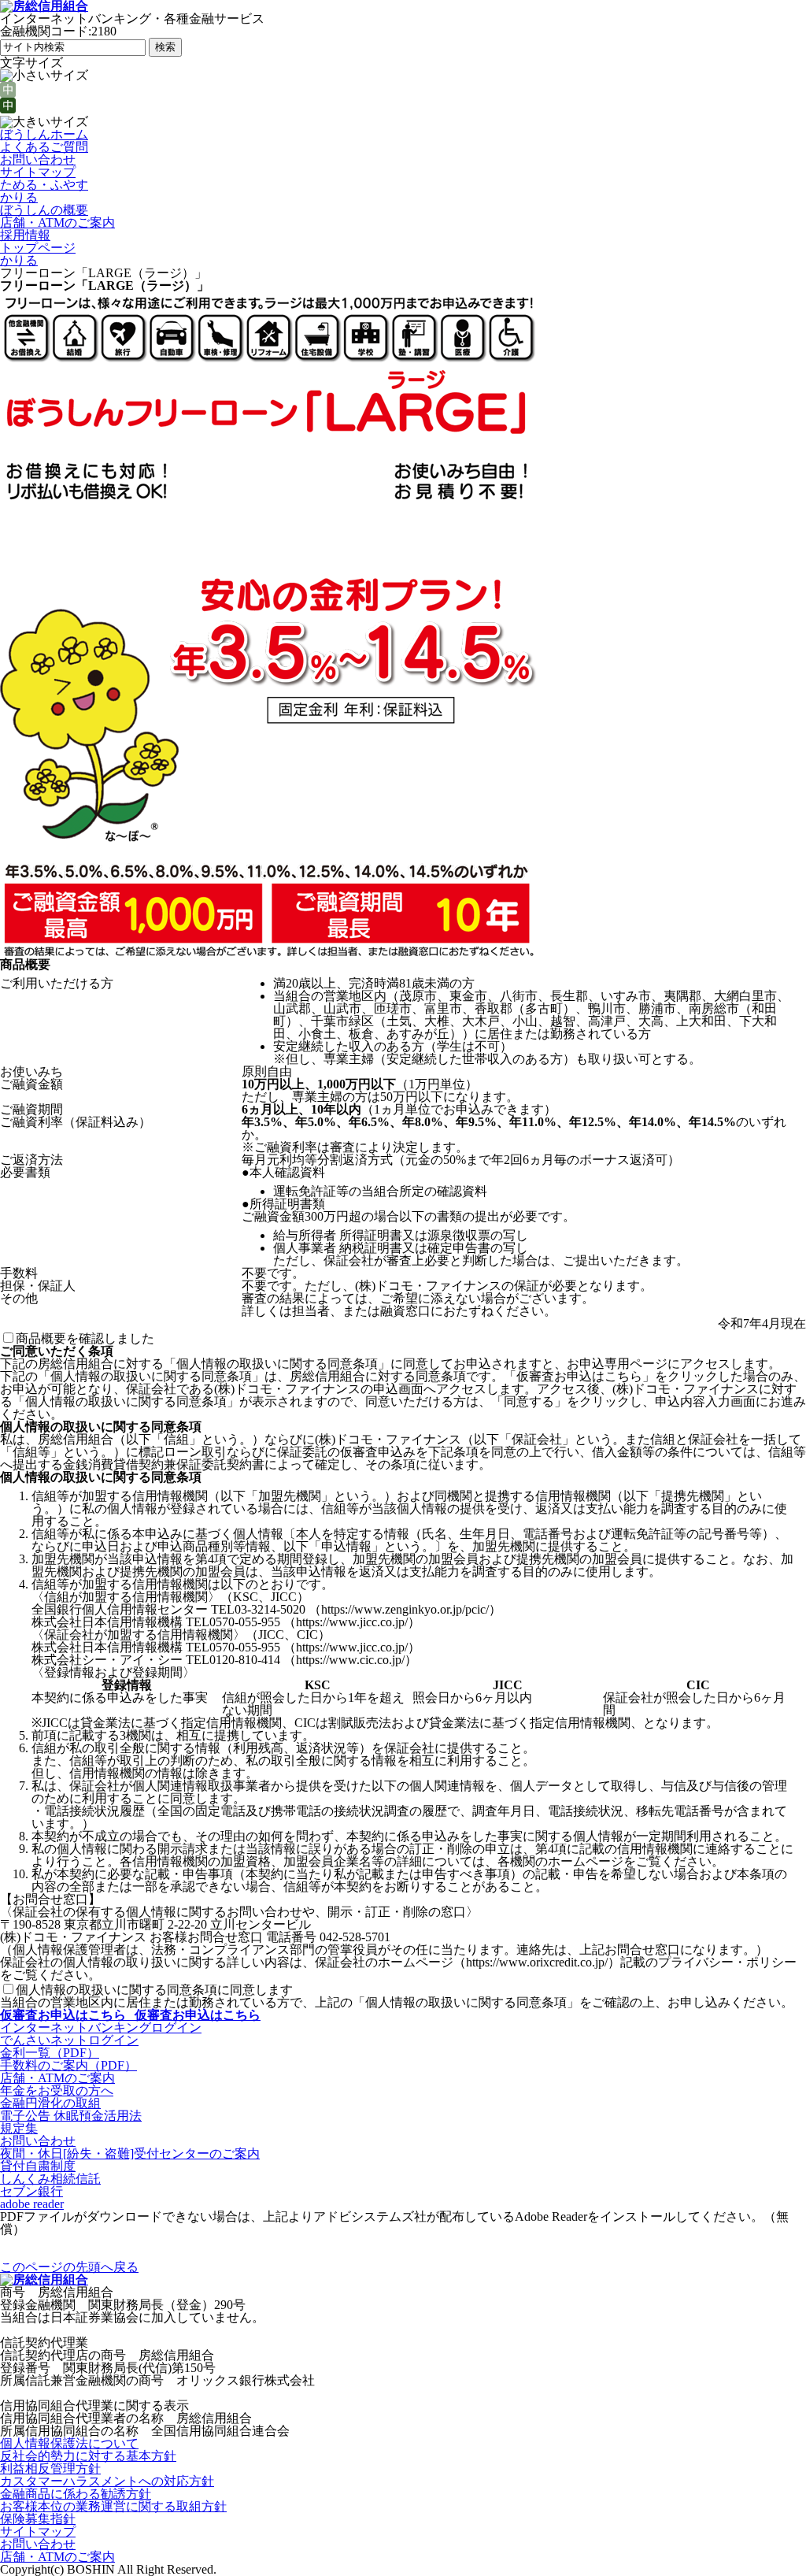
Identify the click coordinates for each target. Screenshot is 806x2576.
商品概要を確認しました (85, 1338)
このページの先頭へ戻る (69, 2267)
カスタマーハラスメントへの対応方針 (107, 2481)
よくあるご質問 (44, 147)
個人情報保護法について (69, 2443)
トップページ (38, 248)
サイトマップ (38, 172)
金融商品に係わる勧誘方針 (76, 2494)
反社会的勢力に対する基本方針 (88, 2456)
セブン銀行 (31, 2191)
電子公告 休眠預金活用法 (71, 2116)
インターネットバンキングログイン (101, 2027)
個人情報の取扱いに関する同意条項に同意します (154, 1990)
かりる (19, 197)
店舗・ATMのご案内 (57, 222)
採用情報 (25, 235)
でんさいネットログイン (69, 2040)
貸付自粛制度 (38, 2166)
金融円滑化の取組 (50, 2103)
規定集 (19, 2128)
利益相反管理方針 (50, 2469)
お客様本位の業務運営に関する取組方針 (113, 2506)
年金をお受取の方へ (57, 2090)
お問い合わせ (38, 159)
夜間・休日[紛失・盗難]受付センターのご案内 (130, 2153)
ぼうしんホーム (44, 134)
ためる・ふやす (44, 185)
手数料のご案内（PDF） (68, 2065)
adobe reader (32, 2204)
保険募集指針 (38, 2519)
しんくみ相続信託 (50, 2179)
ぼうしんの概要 (44, 210)
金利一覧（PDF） (50, 2053)
